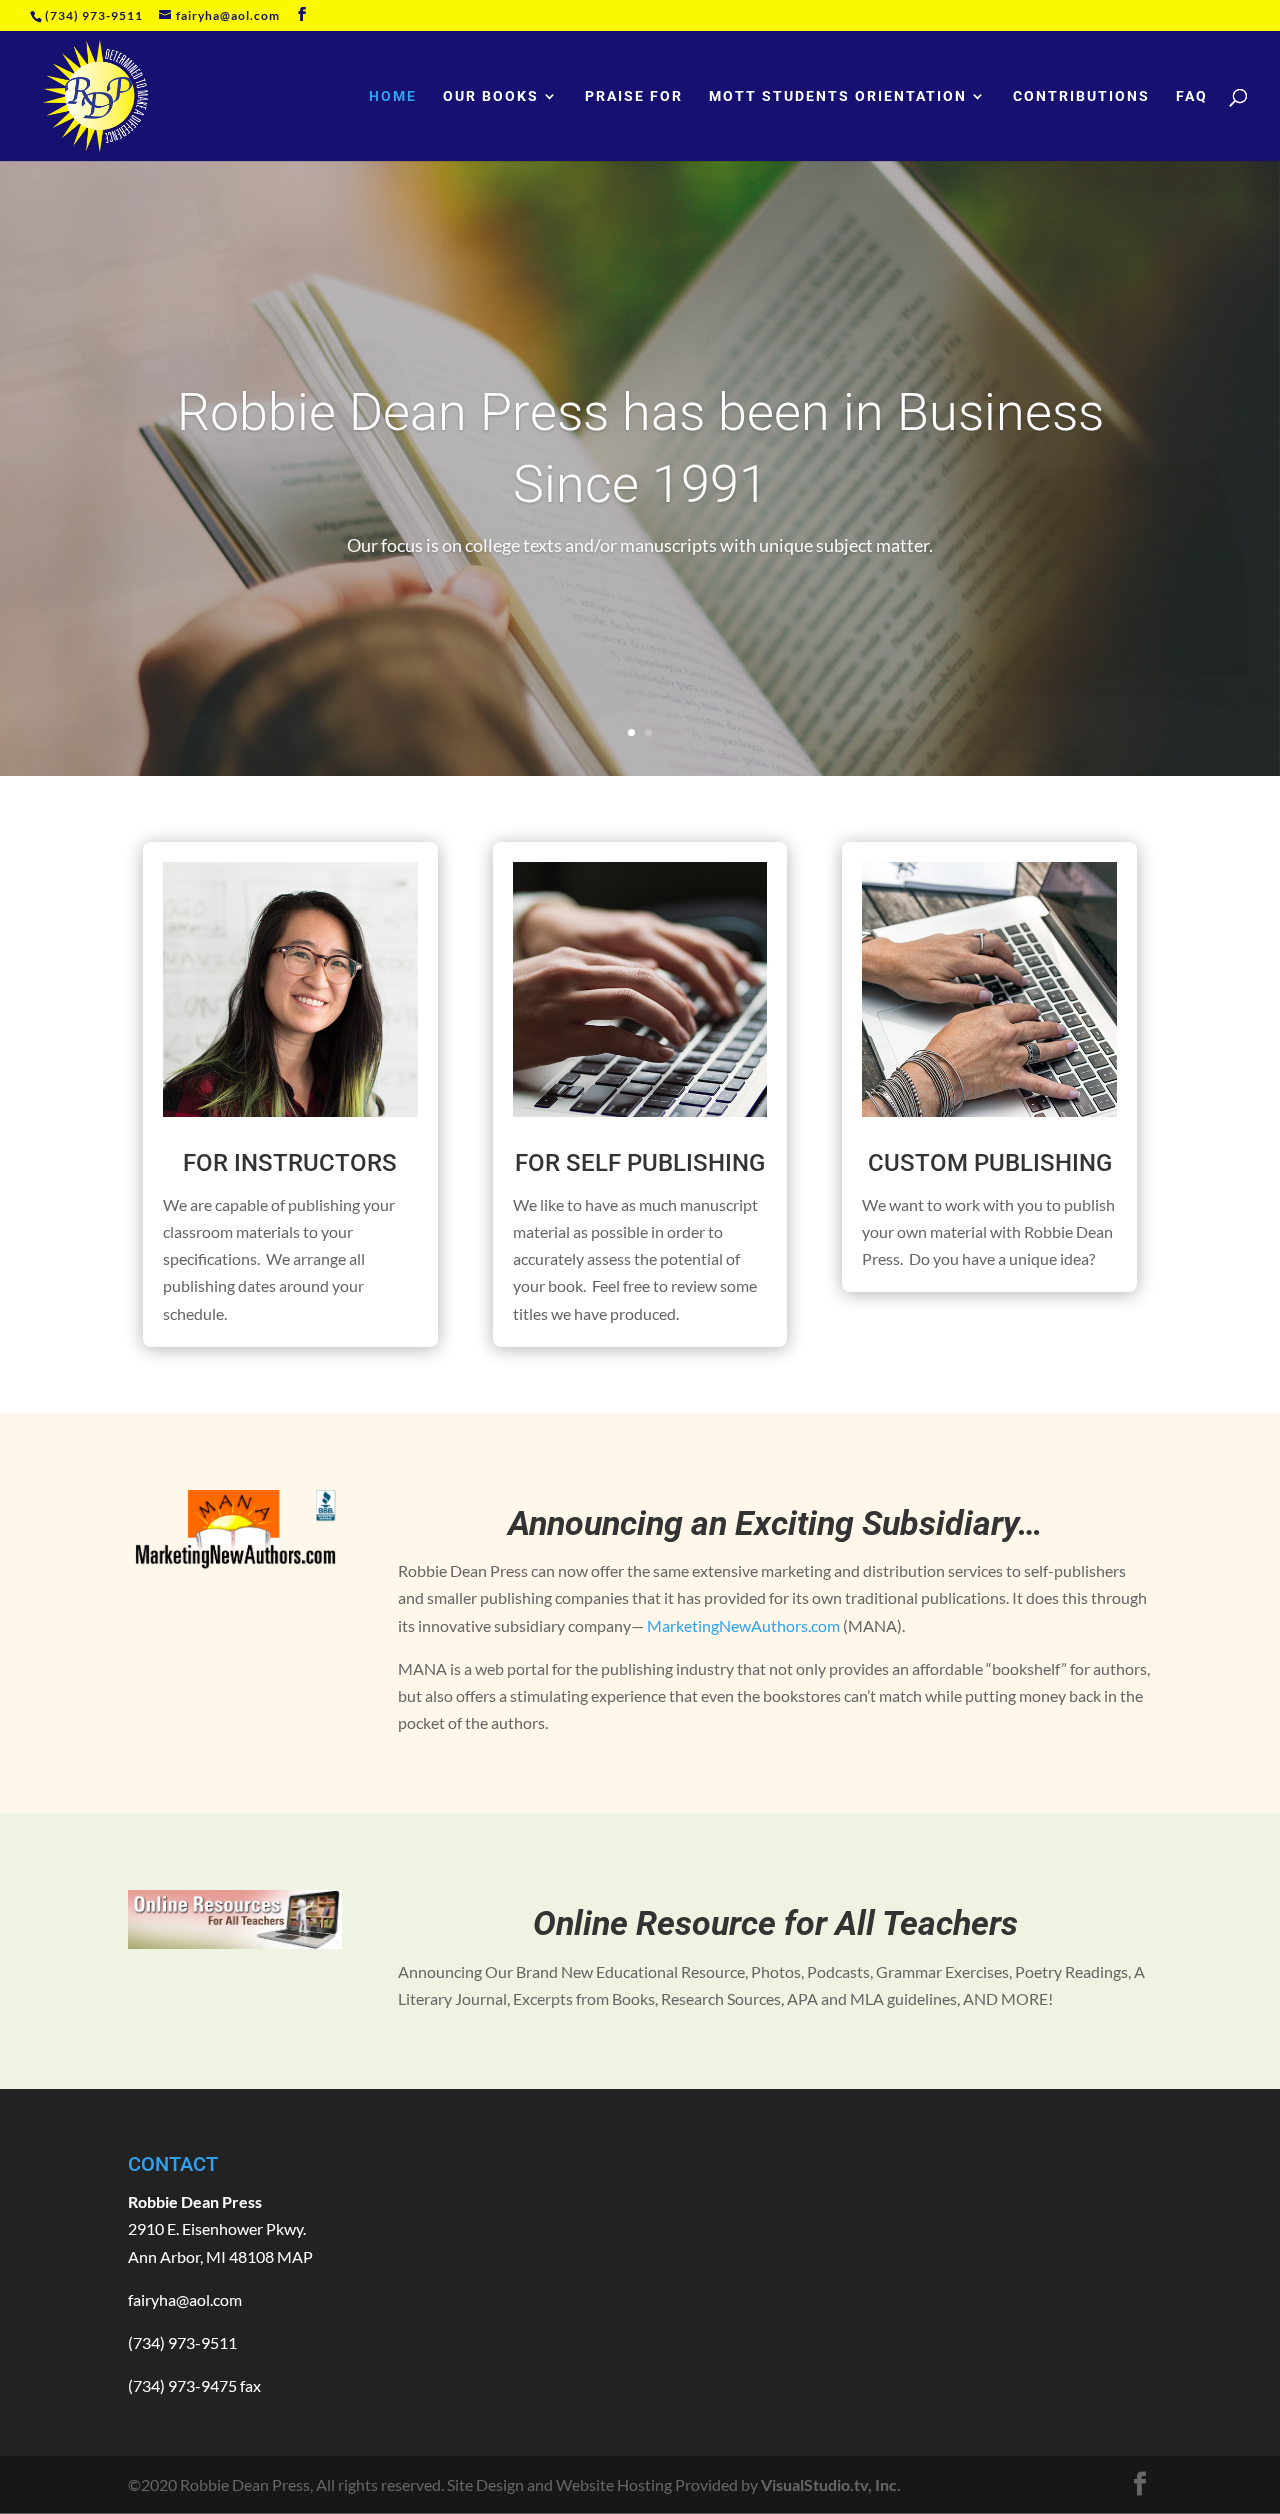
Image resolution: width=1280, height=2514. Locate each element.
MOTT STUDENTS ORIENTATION (838, 96)
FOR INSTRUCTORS (290, 1163)
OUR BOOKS (491, 96)
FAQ (1192, 96)
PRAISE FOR (634, 96)
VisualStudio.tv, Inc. (831, 2484)
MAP (295, 2256)
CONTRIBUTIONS (1081, 96)
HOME (393, 96)
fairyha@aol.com (185, 2299)
